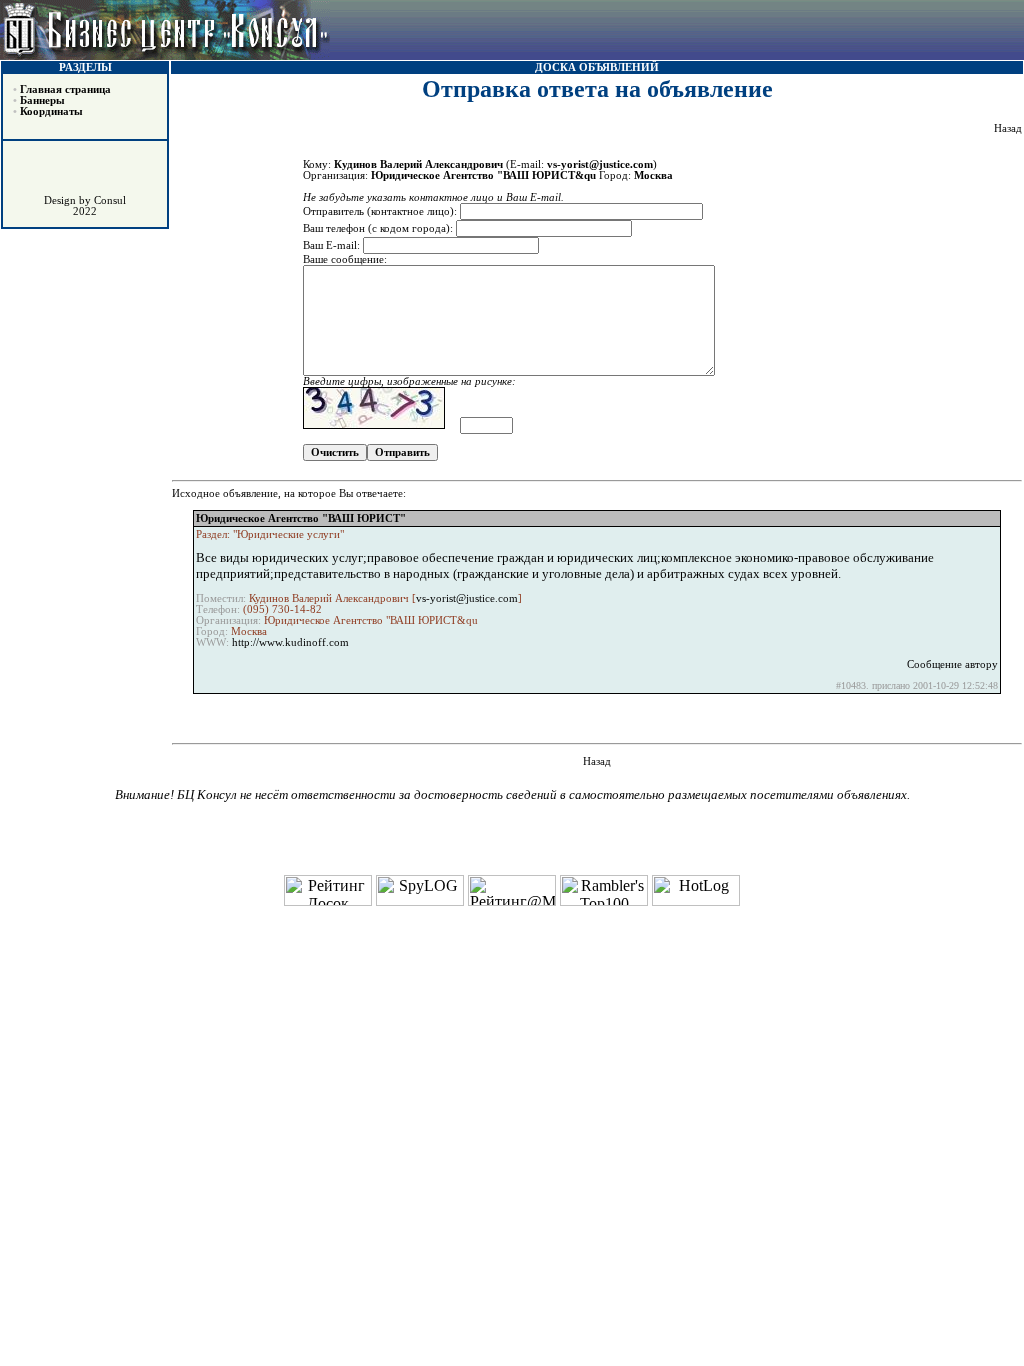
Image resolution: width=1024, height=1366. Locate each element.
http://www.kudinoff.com (290, 642)
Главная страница (65, 89)
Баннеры (42, 100)
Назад (1008, 128)
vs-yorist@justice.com (467, 598)
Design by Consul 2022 (85, 206)
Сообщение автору (952, 664)
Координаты (51, 111)
